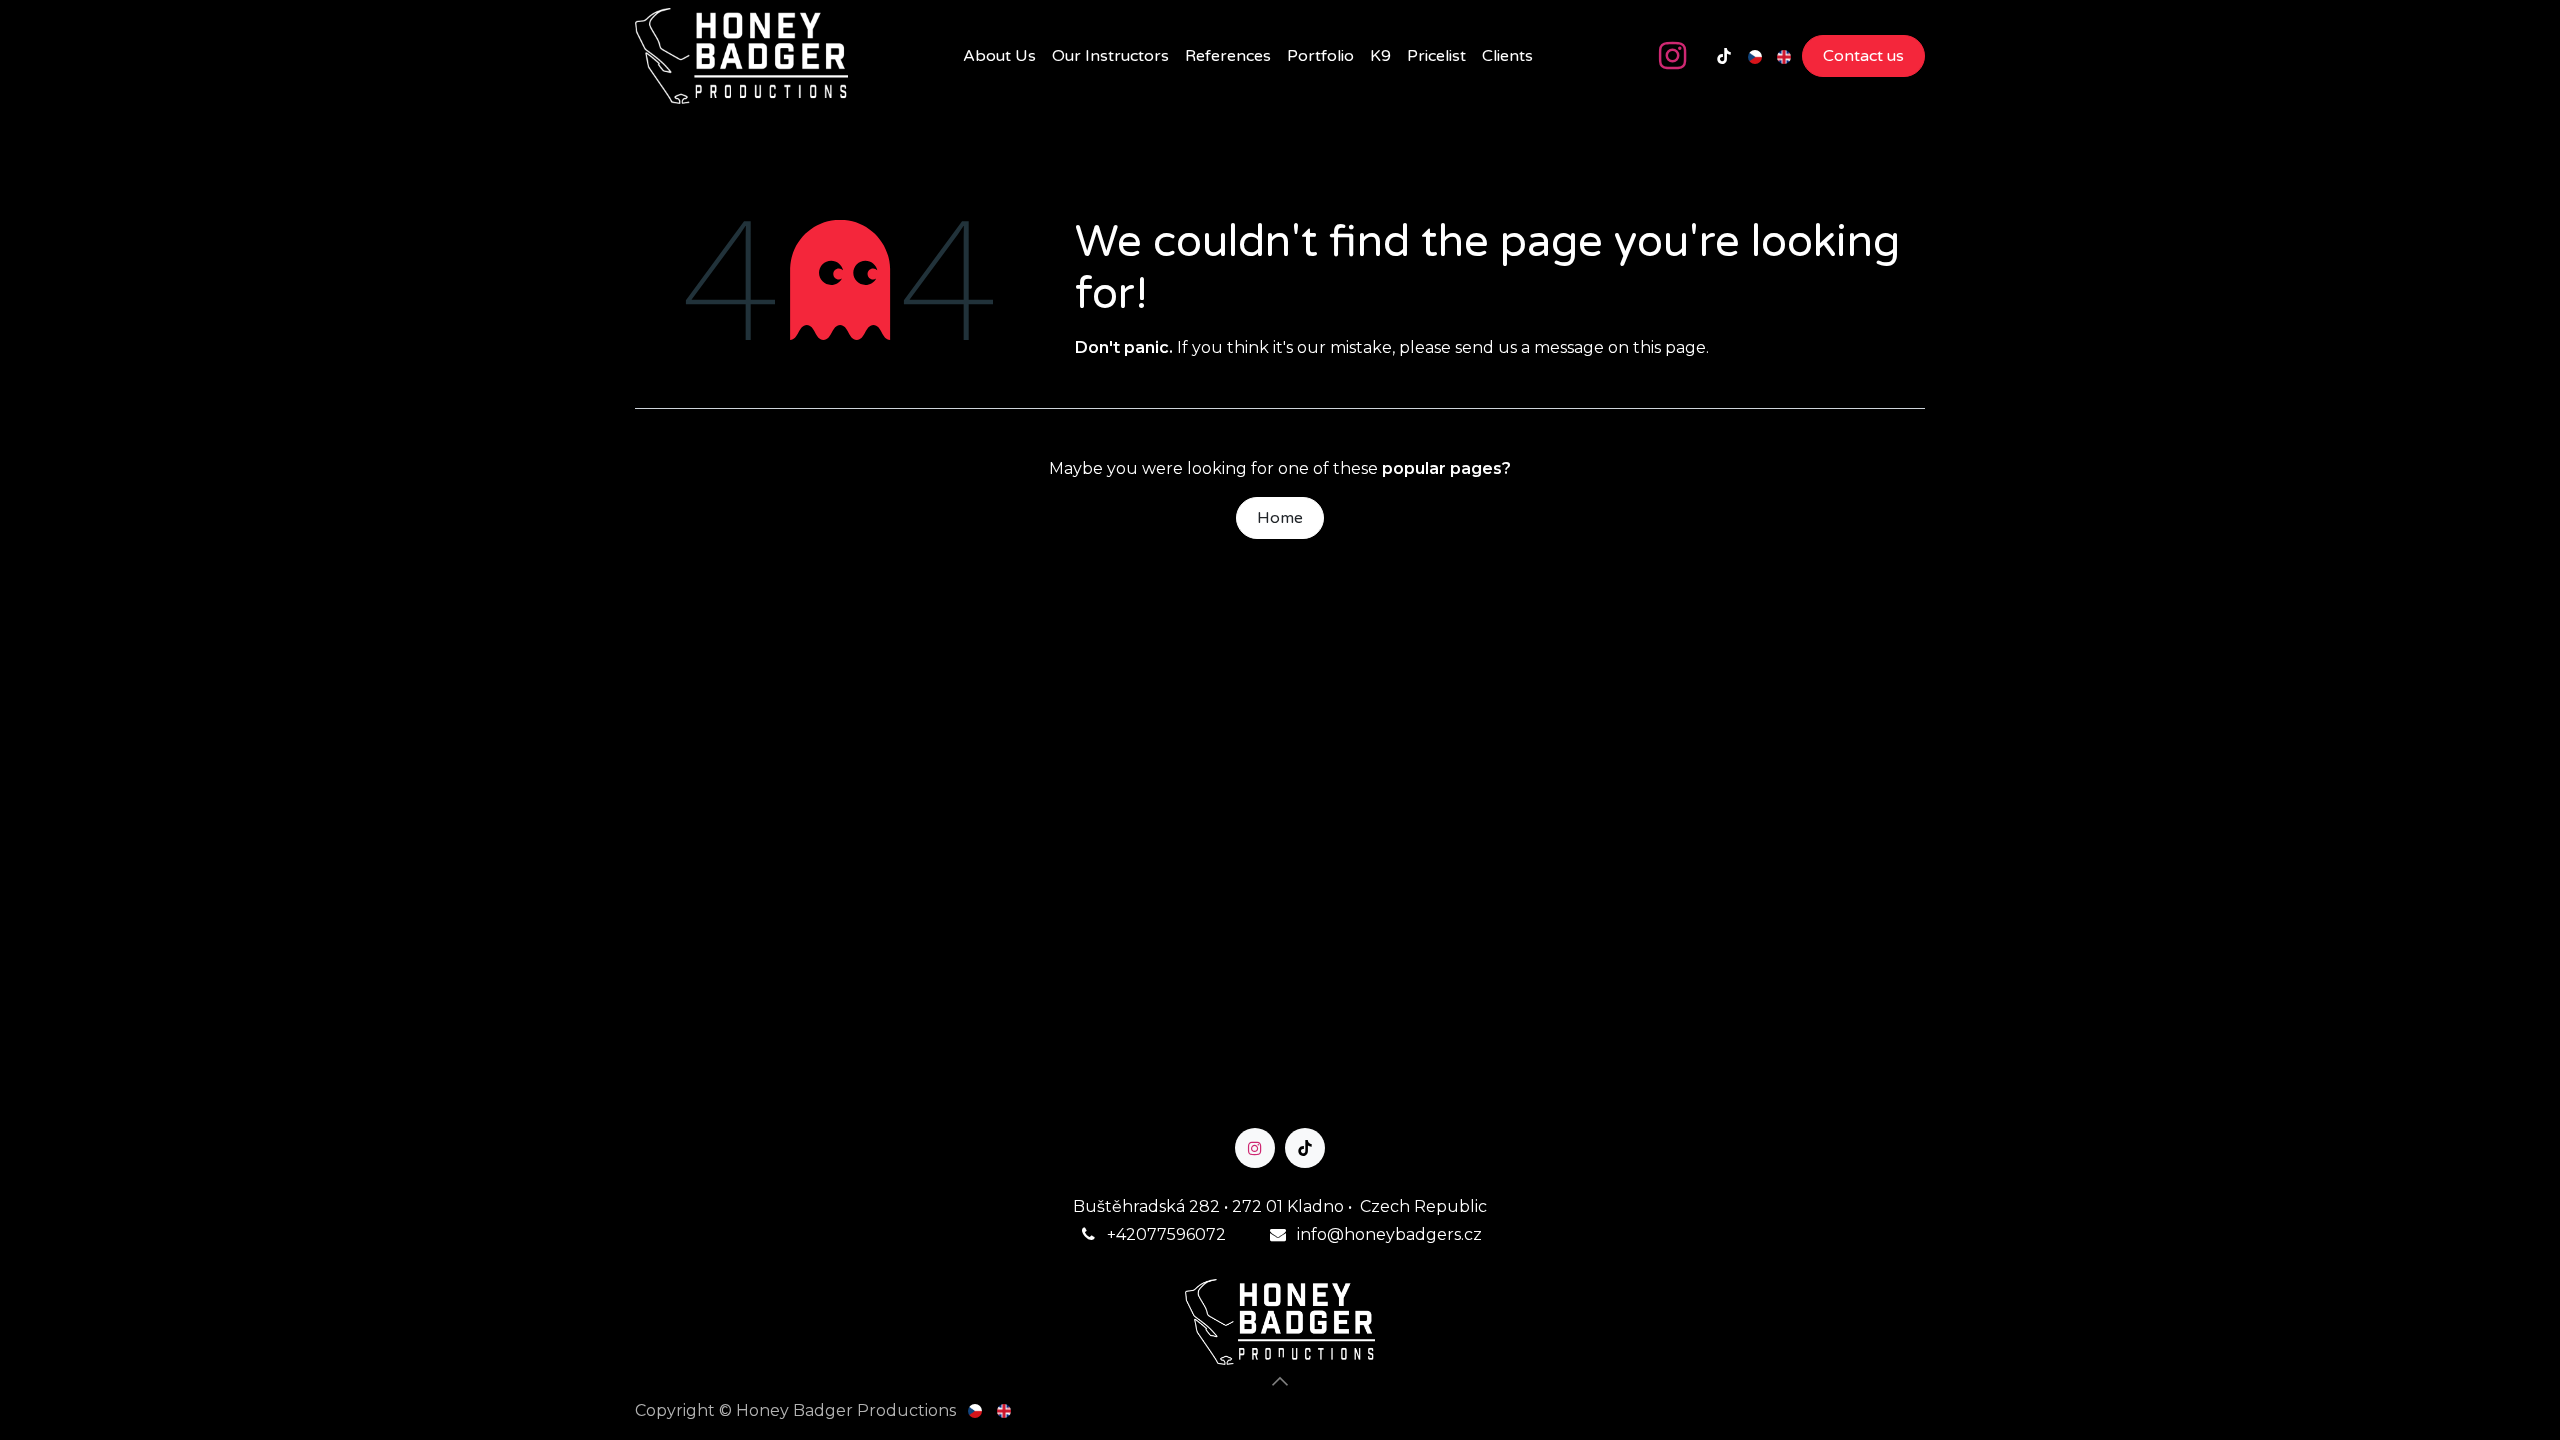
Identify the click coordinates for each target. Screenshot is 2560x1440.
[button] (1280, 1381)
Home (1280, 518)
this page (1669, 347)
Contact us (1863, 56)
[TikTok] (1724, 56)
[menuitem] (999, 56)
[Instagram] (1672, 56)
